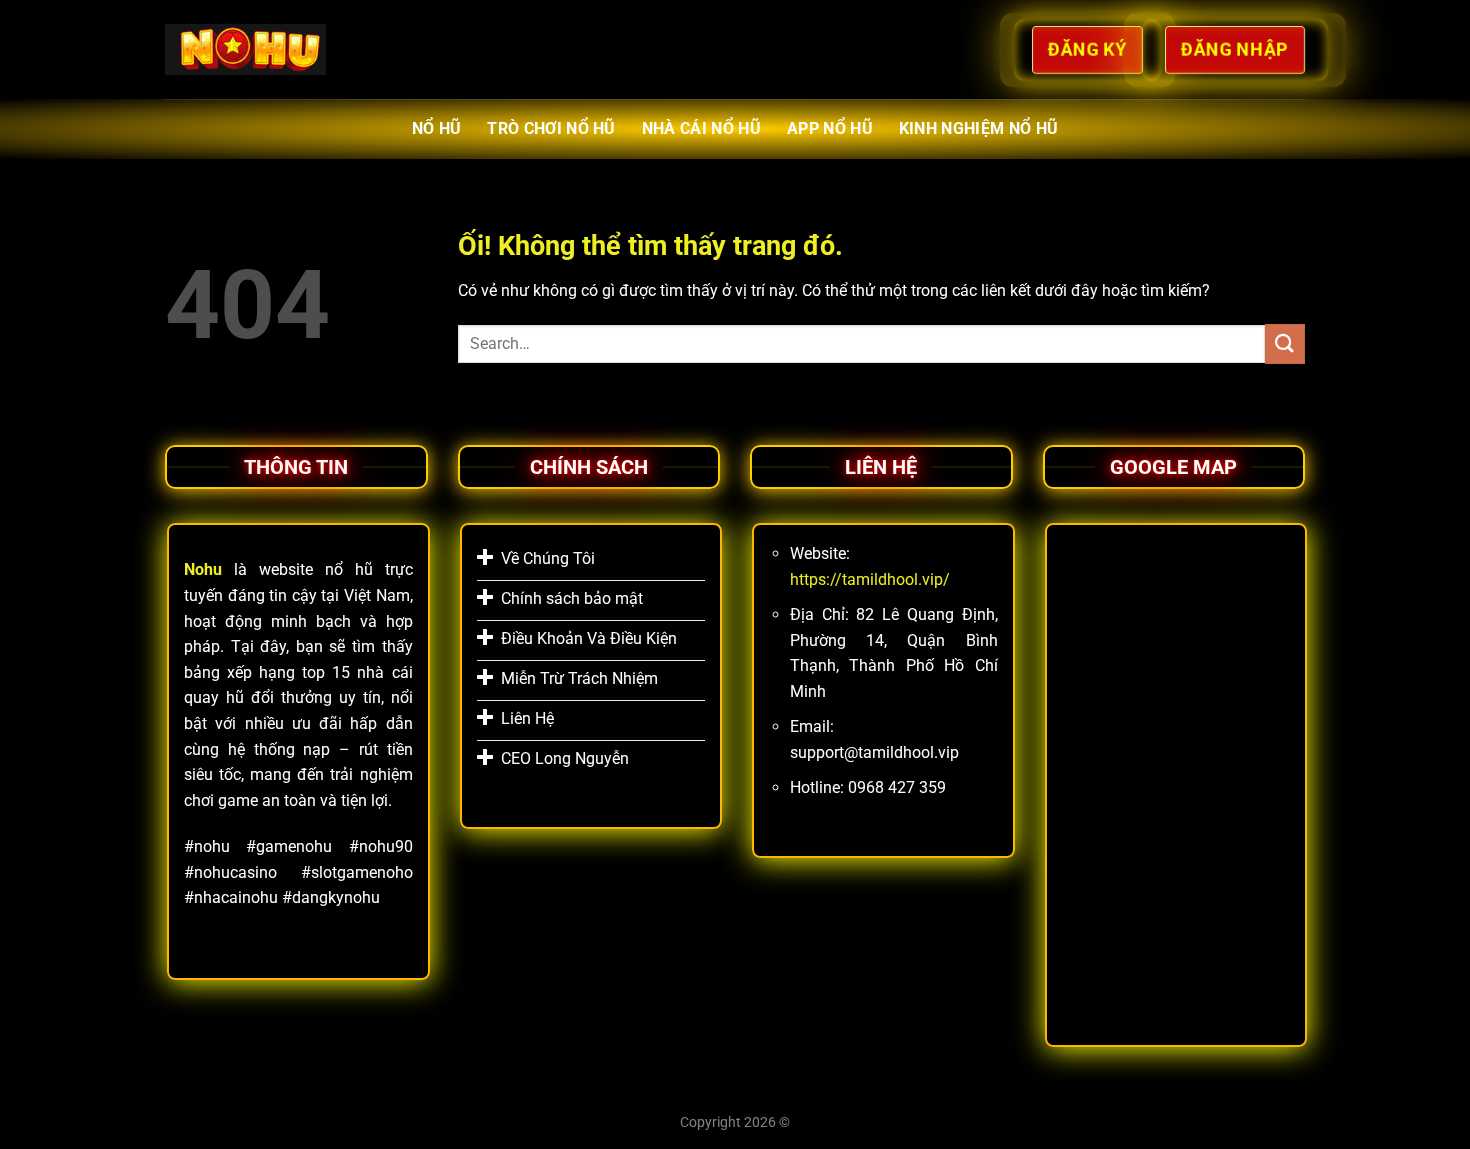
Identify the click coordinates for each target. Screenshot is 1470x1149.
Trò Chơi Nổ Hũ (551, 128)
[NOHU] (245, 49)
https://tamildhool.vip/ (870, 579)
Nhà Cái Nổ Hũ (701, 128)
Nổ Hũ (437, 128)
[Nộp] (1285, 343)
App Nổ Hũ (830, 128)
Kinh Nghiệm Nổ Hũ (978, 128)
